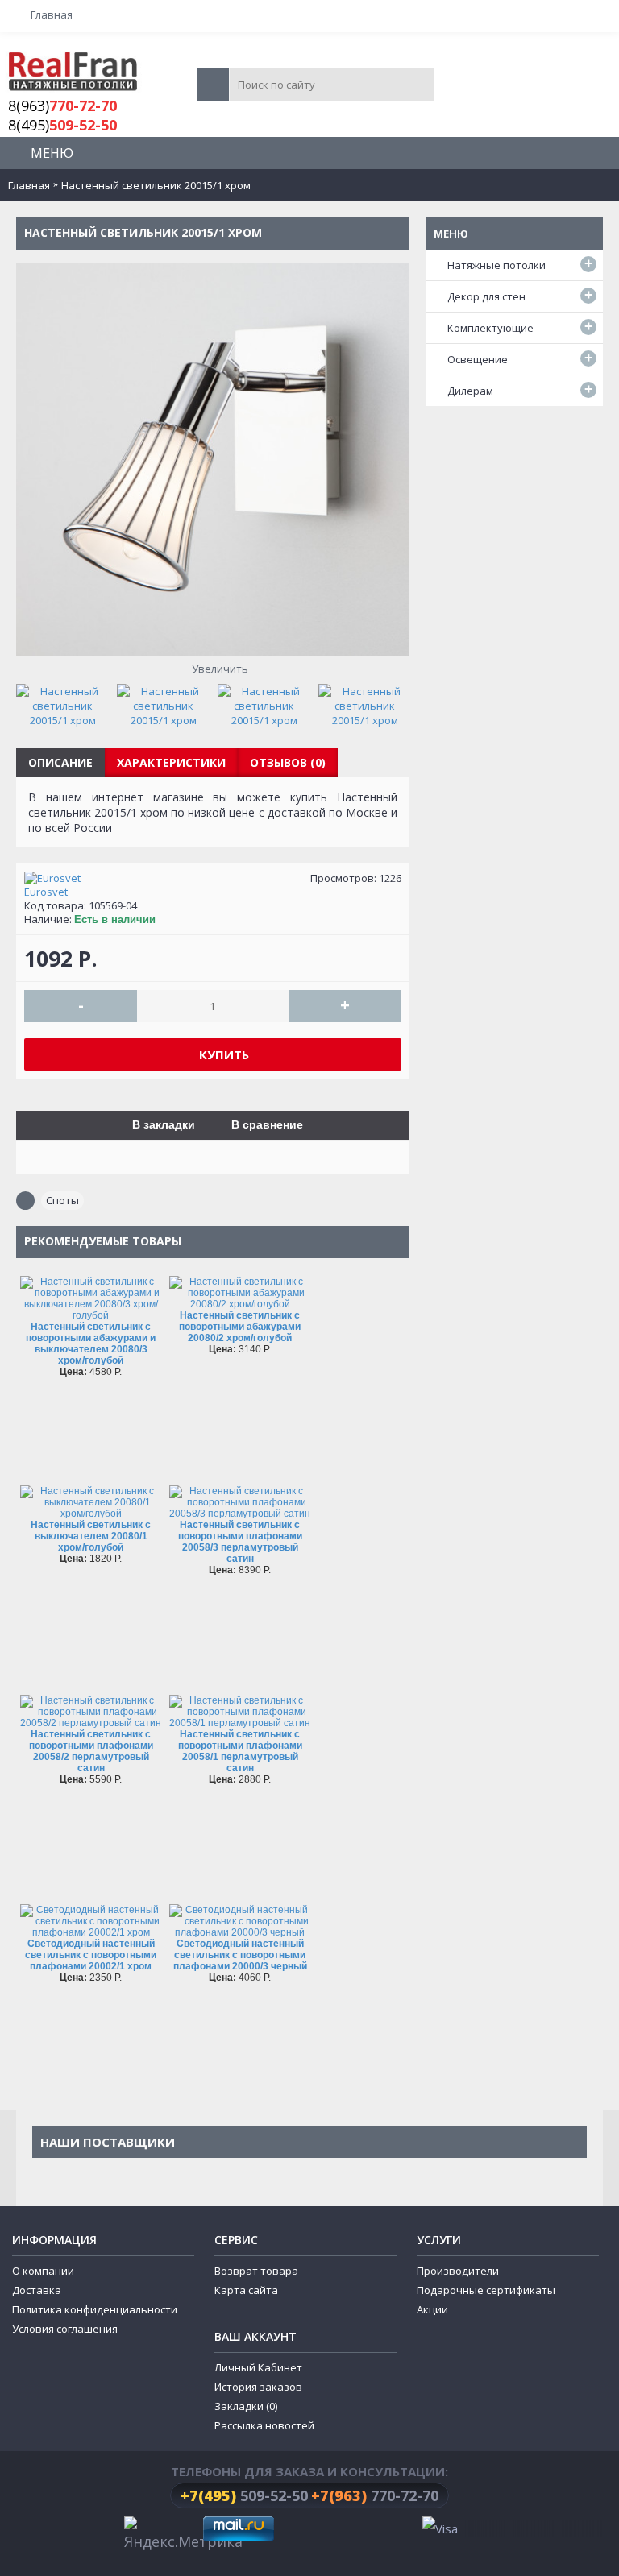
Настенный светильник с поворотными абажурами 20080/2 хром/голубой (240, 1327)
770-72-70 (375, 2495)
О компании (43, 2271)
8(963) (62, 106)
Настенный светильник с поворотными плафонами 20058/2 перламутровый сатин (91, 1751)
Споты (62, 1200)
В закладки (164, 1124)
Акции (432, 2309)
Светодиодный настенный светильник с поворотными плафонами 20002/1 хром (91, 1955)
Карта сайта (246, 2290)
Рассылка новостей (264, 2425)
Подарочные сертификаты (486, 2290)
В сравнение (267, 1124)
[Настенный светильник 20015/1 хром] (66, 702)
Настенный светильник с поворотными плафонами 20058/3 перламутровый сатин (240, 1542)
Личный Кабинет (258, 2367)
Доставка (37, 2290)
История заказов (258, 2387)
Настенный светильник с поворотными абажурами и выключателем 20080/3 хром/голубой (91, 1344)
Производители (458, 2271)
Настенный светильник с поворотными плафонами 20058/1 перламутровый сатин (240, 1751)
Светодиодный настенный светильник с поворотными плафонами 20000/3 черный (240, 1955)
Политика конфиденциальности (95, 2309)
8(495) (62, 125)
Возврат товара (256, 2271)
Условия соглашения (65, 2329)
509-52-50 (244, 2495)
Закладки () (246, 2406)
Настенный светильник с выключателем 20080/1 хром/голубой (91, 1536)
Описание (60, 762)
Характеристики (171, 762)
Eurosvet (46, 892)
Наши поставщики (108, 2142)
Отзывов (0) (288, 762)
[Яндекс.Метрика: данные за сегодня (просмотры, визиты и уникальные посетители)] (183, 2535)
